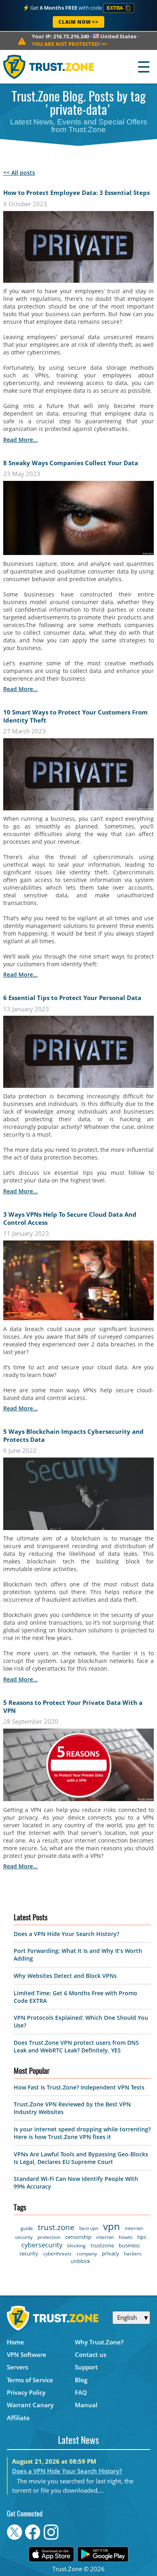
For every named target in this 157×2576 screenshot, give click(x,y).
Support (86, 2367)
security (29, 2253)
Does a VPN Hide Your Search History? (66, 1934)
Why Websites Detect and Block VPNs (65, 1976)
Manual (86, 2405)
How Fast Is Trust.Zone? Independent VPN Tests (79, 2087)
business (129, 2245)
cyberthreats (57, 2254)
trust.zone (56, 2227)
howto (126, 2237)
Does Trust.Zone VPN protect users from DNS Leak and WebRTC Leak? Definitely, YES (76, 2046)
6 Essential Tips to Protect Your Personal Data (72, 998)
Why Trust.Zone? (99, 2342)
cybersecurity (42, 2245)
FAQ (81, 2392)
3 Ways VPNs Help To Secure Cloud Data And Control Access (70, 1218)
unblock (81, 2261)
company (87, 2254)
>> (69, 44)
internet (105, 2237)
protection (49, 2237)
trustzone (102, 2245)
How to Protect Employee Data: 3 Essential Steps (76, 193)
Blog (81, 2380)
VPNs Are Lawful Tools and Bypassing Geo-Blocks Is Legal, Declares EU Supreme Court (81, 2158)
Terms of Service (30, 2380)
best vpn (89, 2228)
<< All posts (19, 173)
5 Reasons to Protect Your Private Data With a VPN (73, 1706)
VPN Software (27, 2354)
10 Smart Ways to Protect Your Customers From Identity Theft (75, 716)
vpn (112, 2226)
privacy (111, 2253)
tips (142, 2237)
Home (15, 2342)
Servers (18, 2367)
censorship (78, 2237)
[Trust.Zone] (49, 67)
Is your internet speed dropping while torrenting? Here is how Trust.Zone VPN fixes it (82, 2133)
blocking (76, 2246)
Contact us (91, 2354)
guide (27, 2228)
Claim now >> (78, 22)
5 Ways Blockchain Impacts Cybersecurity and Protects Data (73, 1435)
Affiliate (18, 2418)
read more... (21, 440)
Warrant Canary (30, 2405)
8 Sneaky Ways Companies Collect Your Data (71, 463)
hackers (133, 2254)
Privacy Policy (26, 2392)
